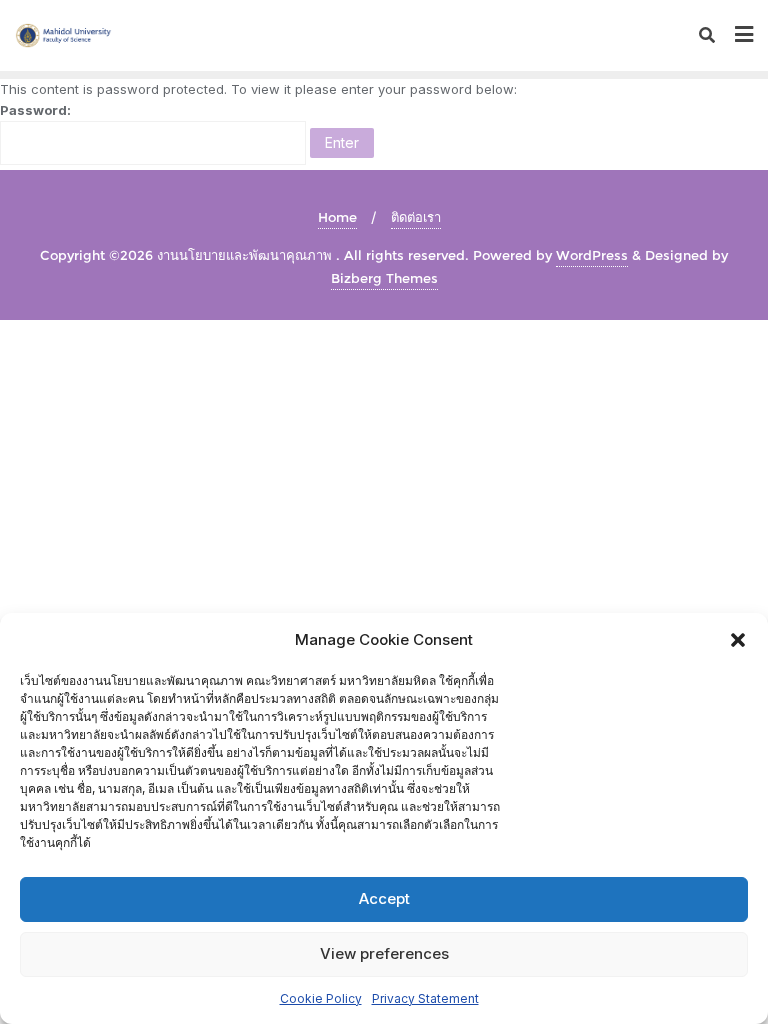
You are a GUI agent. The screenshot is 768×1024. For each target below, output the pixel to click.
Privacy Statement (425, 998)
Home (337, 217)
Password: (35, 110)
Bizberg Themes (384, 278)
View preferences (384, 953)
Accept (384, 898)
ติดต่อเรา (416, 217)
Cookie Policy (321, 998)
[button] (738, 640)
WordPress (592, 255)
